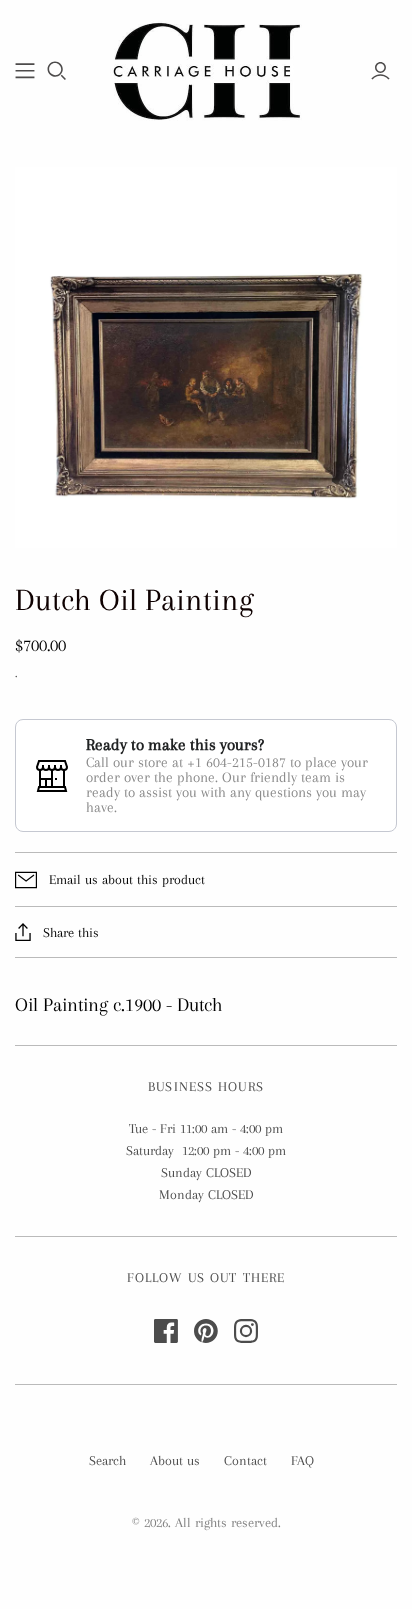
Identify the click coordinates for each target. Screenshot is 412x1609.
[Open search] (57, 71)
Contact (245, 1460)
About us (175, 1460)
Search (107, 1460)
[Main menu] (25, 71)
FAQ (302, 1460)
